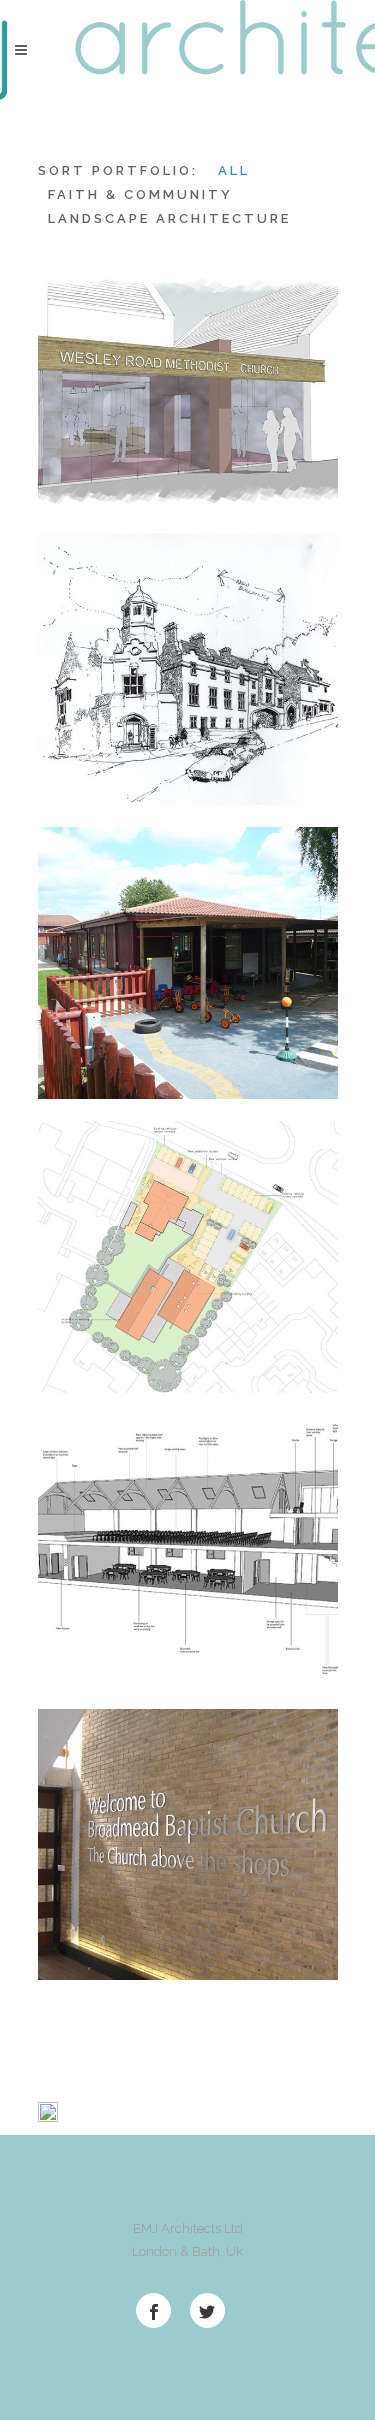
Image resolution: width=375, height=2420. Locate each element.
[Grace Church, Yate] (87, 1346)
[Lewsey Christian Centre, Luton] (87, 1052)
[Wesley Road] (87, 464)
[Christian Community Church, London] (87, 1639)
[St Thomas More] (87, 758)
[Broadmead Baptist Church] (87, 1933)
